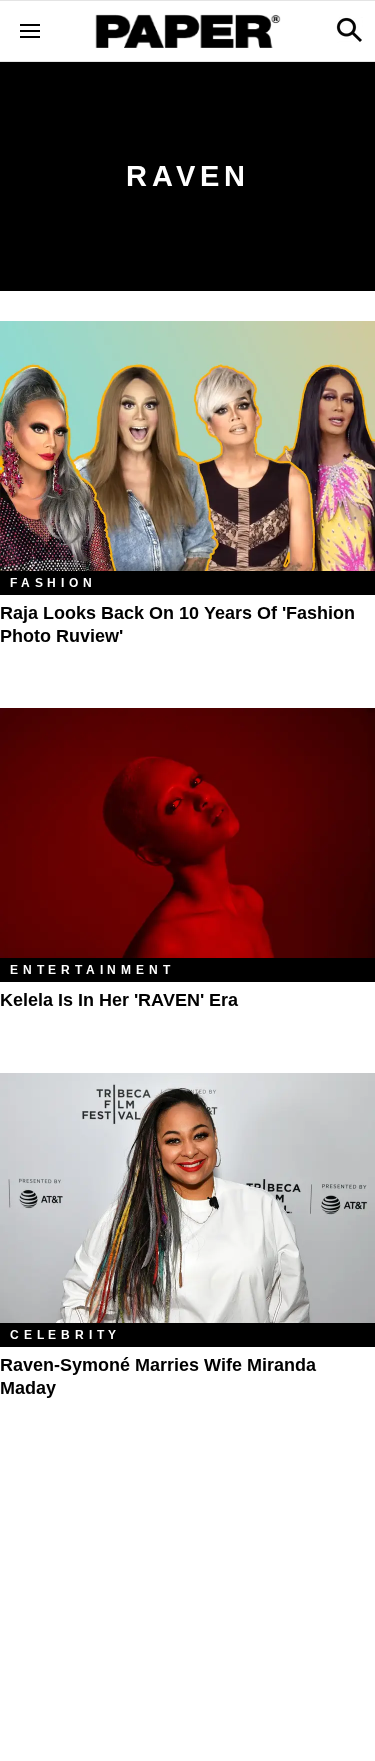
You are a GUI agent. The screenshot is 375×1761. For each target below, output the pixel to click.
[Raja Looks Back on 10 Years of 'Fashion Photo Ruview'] (187, 446)
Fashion (53, 583)
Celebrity (65, 1335)
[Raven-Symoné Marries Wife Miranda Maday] (187, 1198)
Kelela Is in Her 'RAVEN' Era (119, 1000)
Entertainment (92, 970)
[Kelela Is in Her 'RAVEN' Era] (187, 833)
